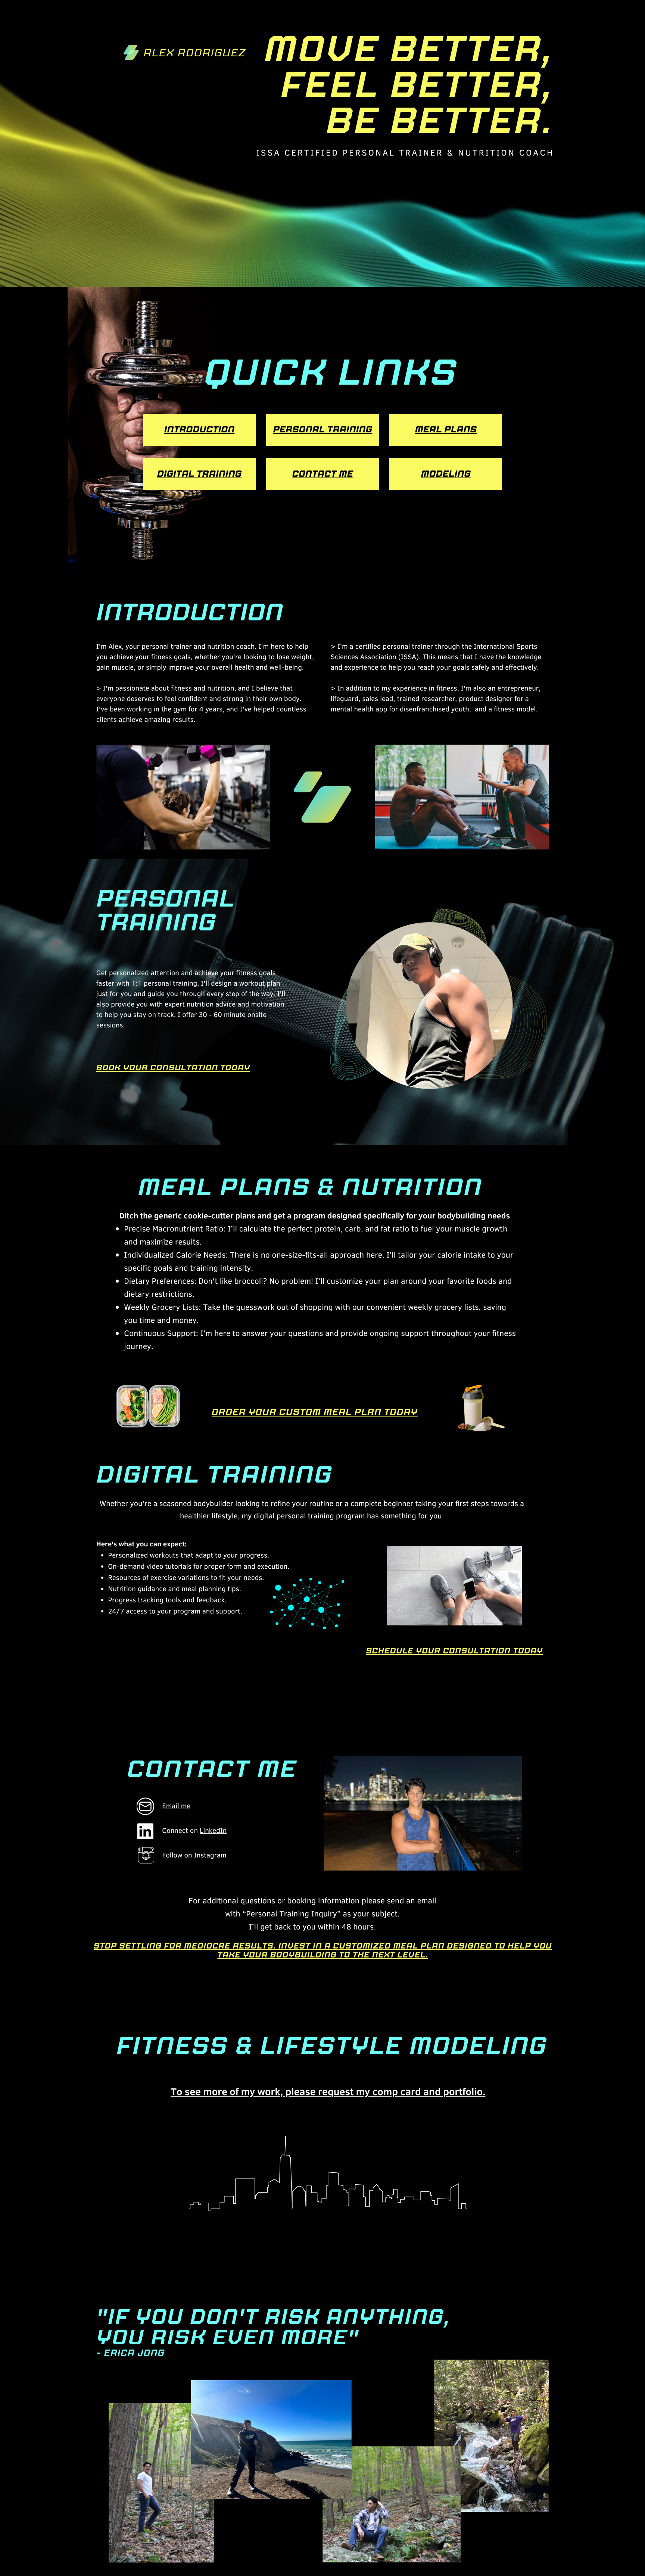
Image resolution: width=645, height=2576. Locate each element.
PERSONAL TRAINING (322, 430)
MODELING (446, 474)
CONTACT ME (323, 474)
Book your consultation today (173, 1068)
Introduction (200, 430)
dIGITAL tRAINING (200, 474)
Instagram (210, 1855)
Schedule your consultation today (454, 1651)
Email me (176, 1806)
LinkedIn (213, 1830)
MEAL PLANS (446, 430)
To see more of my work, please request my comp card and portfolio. (328, 2091)
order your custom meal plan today (315, 1412)
